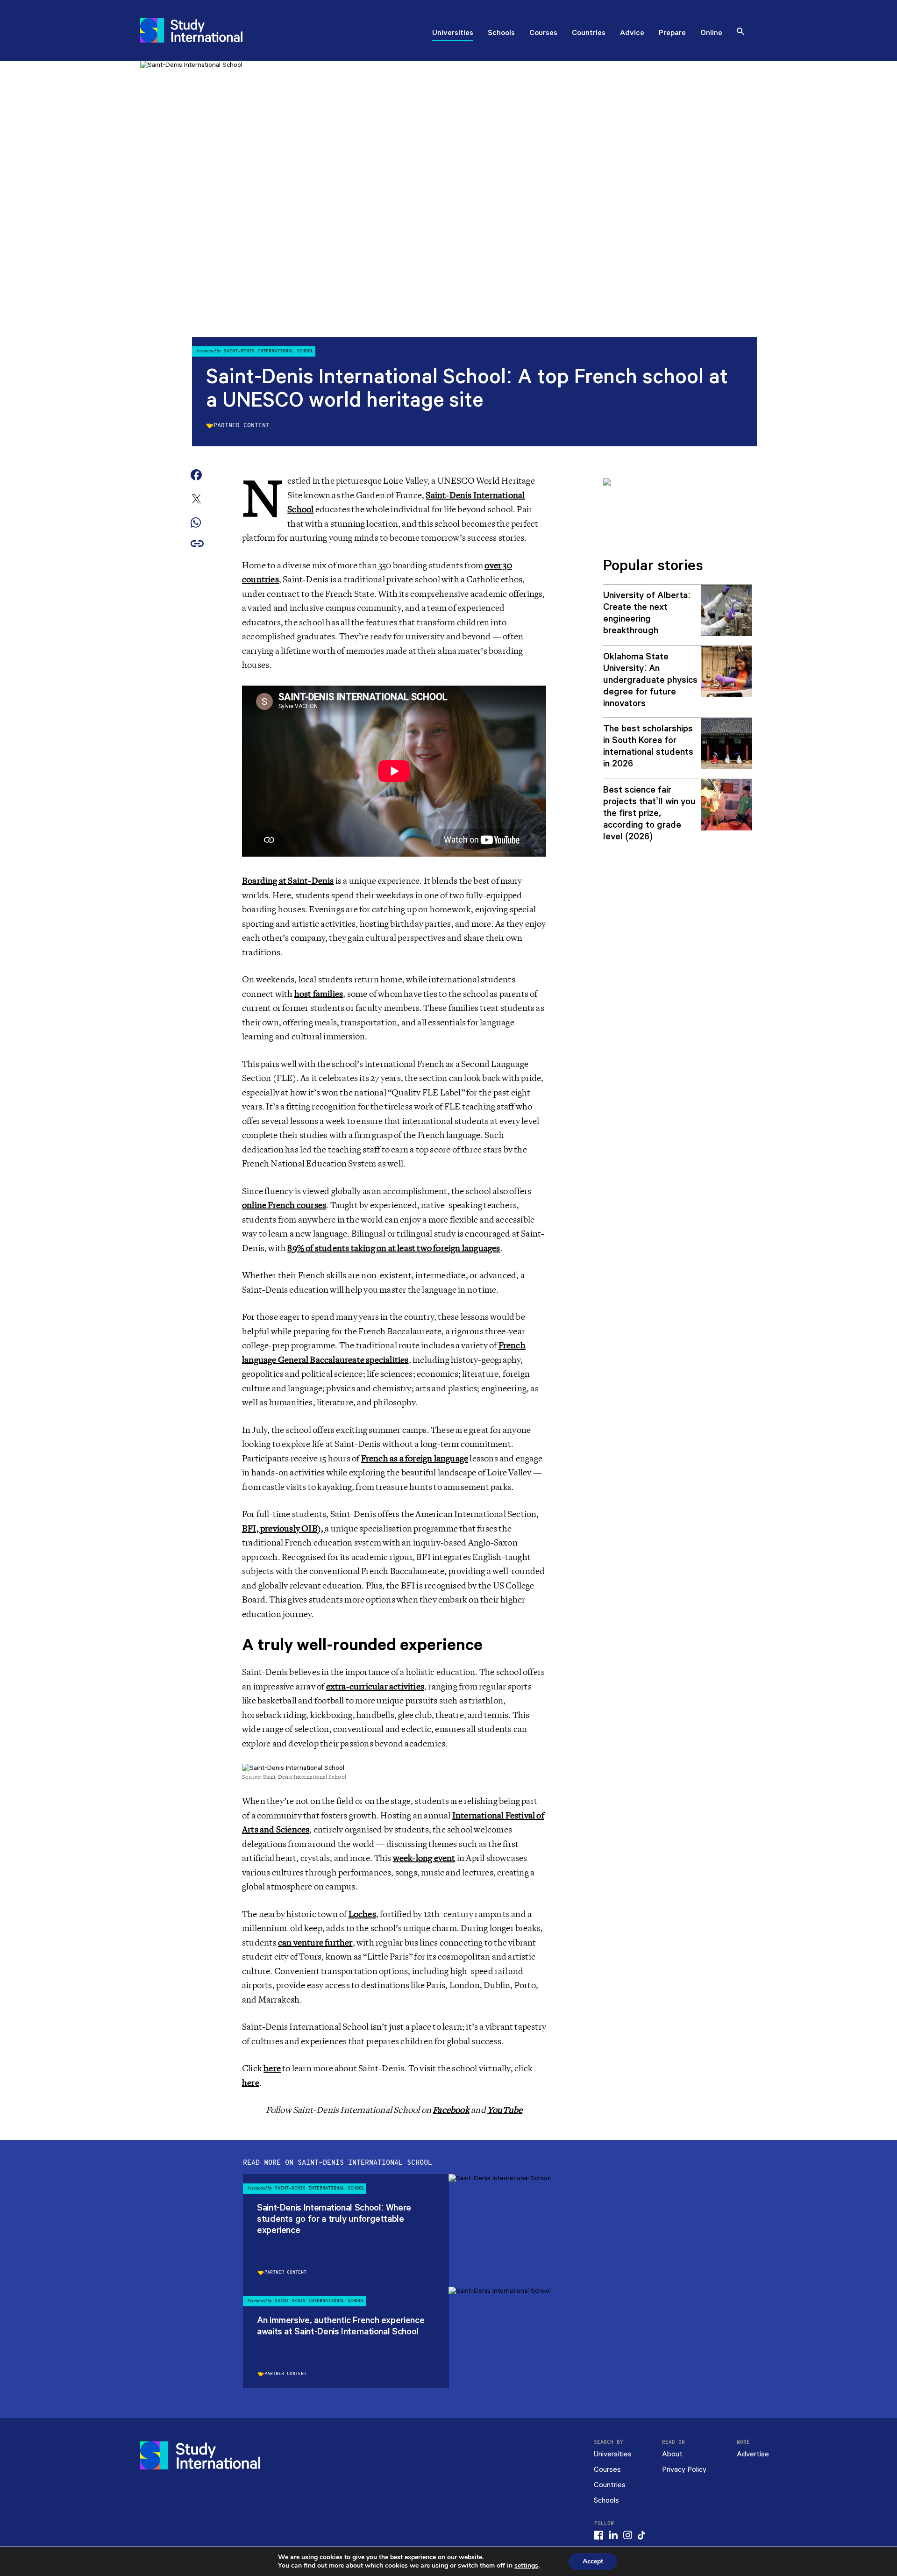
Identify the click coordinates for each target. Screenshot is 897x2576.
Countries (589, 34)
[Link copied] (197, 544)
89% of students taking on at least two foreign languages (394, 1248)
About (672, 2454)
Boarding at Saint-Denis (288, 881)
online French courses (284, 1205)
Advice (632, 34)
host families (319, 994)
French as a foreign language (415, 1459)
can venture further (315, 1943)
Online (711, 34)
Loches (362, 1914)
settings (526, 2566)
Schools (501, 34)
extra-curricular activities (375, 1687)
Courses (543, 34)
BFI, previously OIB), (283, 1529)
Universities (453, 34)
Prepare (672, 34)
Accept (593, 2561)
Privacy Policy (684, 2470)
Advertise (753, 2454)
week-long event (424, 1858)
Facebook (451, 2110)
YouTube (505, 2110)
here (272, 2068)
